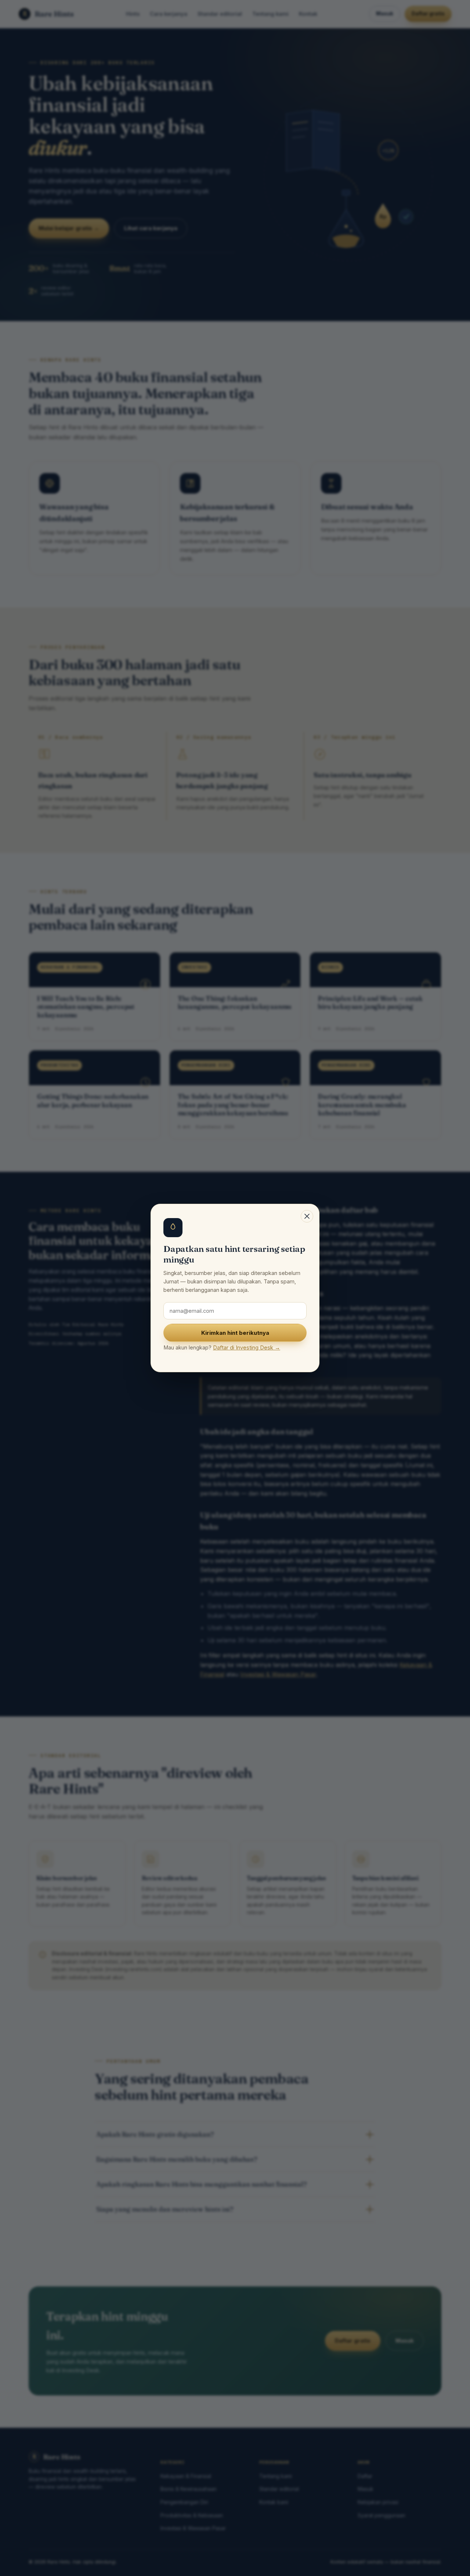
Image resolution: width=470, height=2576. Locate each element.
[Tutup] (307, 1216)
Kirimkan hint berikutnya (235, 1333)
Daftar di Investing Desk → (247, 1347)
